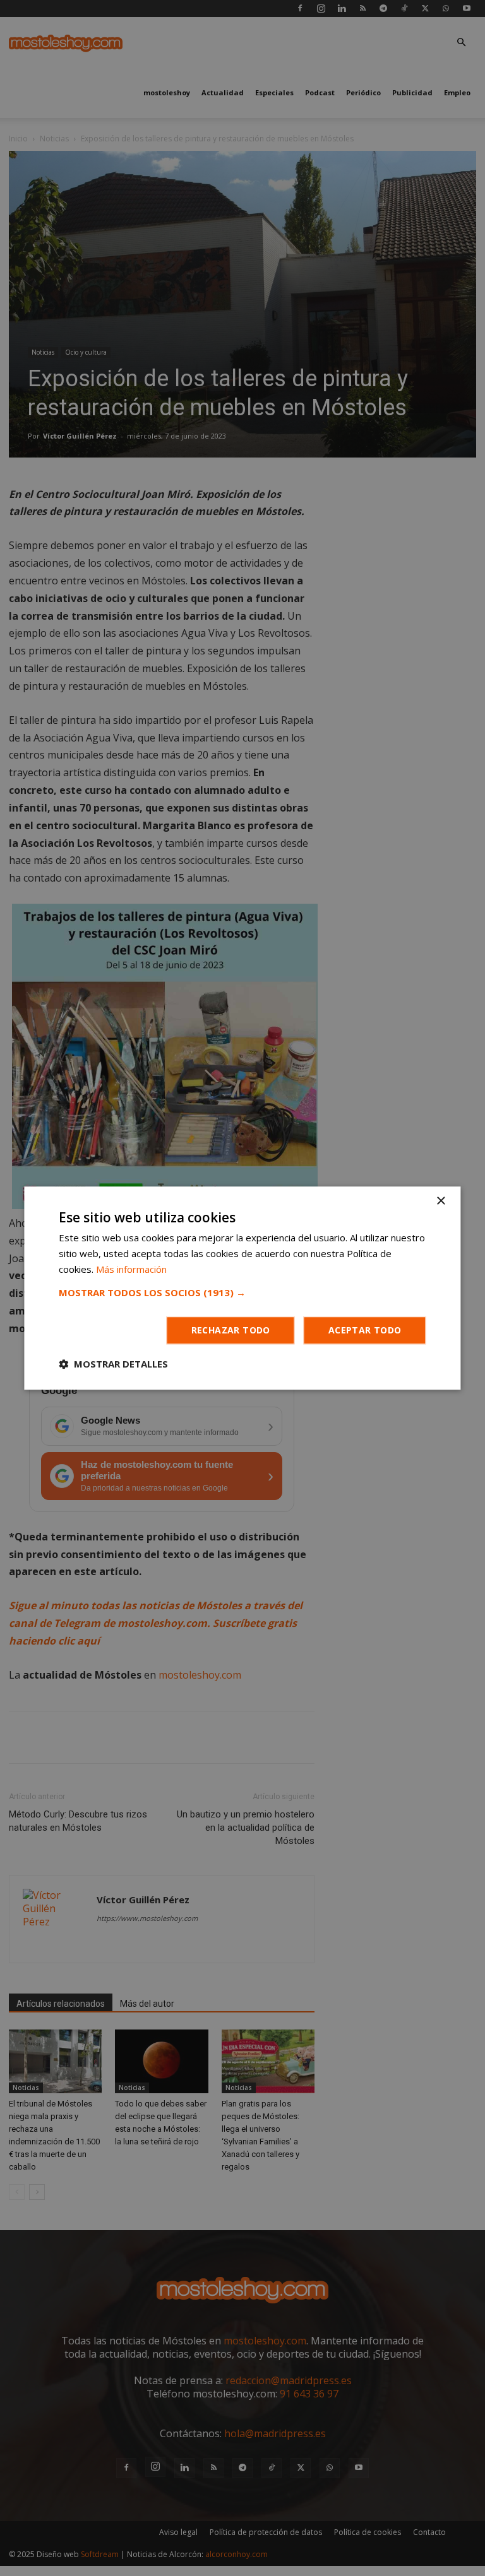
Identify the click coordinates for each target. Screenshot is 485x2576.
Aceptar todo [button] (365, 1330)
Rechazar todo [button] (231, 1330)
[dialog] (242, 1288)
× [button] (440, 1201)
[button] (242, 1292)
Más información (131, 1269)
